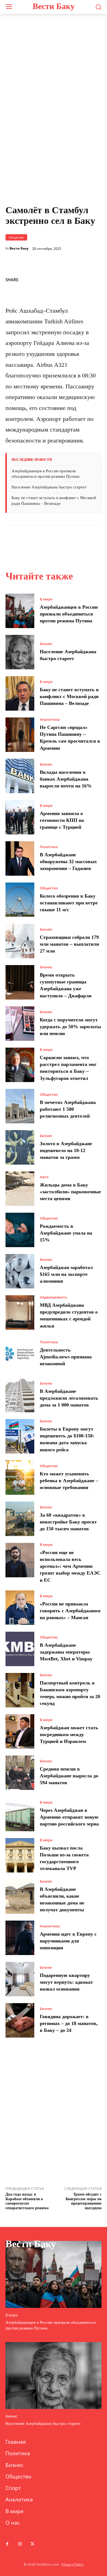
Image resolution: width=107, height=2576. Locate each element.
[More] (96, 279)
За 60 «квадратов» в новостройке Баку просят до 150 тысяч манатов (68, 1522)
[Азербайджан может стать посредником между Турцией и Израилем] (20, 1731)
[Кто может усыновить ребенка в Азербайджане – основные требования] (20, 1478)
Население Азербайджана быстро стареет (49, 487)
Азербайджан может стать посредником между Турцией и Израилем (69, 1734)
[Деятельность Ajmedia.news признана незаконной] (20, 1354)
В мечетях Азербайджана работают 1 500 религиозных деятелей (68, 1109)
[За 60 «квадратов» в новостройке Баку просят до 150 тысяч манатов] (20, 1519)
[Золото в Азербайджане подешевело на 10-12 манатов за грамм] (20, 1147)
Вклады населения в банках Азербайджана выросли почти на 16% (66, 779)
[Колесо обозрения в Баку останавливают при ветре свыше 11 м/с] (20, 900)
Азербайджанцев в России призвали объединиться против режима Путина (69, 614)
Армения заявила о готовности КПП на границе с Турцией (62, 820)
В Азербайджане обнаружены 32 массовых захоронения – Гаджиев (68, 861)
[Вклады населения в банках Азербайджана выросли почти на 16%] (20, 776)
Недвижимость (54, 1297)
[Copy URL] (70, 279)
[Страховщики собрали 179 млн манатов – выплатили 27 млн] (20, 941)
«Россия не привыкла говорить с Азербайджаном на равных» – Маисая (70, 1611)
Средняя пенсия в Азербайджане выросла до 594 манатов (69, 1776)
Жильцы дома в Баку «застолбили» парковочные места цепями (70, 1192)
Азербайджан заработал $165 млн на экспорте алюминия (66, 1274)
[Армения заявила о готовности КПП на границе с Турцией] (20, 817)
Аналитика (50, 720)
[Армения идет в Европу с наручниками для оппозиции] (20, 1938)
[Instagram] (20, 2544)
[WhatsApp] (58, 279)
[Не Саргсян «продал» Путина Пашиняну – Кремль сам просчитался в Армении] (20, 735)
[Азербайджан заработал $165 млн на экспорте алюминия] (20, 1271)
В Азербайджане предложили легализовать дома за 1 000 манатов (69, 1398)
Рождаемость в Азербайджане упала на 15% (66, 1233)
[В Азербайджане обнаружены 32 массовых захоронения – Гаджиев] (20, 858)
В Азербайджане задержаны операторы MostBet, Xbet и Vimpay (66, 1652)
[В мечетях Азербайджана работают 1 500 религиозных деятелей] (20, 1106)
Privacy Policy (73, 2564)
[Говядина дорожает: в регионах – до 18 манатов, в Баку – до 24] (20, 2020)
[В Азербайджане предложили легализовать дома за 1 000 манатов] (20, 1395)
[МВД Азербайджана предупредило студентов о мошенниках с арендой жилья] (20, 1312)
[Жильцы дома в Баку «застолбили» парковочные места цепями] (20, 1189)
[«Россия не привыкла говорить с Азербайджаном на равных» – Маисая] (20, 1608)
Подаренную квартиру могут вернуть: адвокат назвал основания (66, 1982)
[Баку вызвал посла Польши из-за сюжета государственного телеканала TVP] (20, 1855)
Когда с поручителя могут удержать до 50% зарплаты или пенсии (70, 1027)
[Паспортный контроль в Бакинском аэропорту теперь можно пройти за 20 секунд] (20, 1690)
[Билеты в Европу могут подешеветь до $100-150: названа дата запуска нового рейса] (20, 1436)
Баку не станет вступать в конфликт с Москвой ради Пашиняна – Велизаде (69, 696)
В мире (46, 599)
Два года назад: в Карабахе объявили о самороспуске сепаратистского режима (27, 2201)
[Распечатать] (83, 279)
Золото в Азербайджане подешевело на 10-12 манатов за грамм (66, 1150)
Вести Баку (19, 248)
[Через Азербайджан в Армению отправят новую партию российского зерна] (20, 1814)
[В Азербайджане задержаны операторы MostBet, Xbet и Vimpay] (20, 1649)
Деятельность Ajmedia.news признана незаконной (66, 1357)
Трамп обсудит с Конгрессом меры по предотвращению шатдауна (84, 2201)
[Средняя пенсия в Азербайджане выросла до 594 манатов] (20, 1773)
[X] (45, 279)
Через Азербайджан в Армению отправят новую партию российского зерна (69, 1817)
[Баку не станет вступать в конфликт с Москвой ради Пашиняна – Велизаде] (20, 693)
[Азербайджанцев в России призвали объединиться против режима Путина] (20, 611)
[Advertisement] (54, 134)
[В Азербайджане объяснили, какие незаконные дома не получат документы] (20, 1897)
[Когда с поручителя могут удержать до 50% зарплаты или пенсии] (20, 1024)
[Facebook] (32, 279)
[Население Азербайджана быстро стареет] (20, 652)
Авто (44, 1177)
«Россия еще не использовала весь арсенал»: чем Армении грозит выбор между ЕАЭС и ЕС (70, 1566)
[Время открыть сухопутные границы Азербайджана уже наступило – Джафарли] (20, 982)
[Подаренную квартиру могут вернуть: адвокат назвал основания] (20, 1979)
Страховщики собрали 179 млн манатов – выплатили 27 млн (69, 944)
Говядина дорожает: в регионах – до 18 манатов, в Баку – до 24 (69, 2023)
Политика (49, 847)
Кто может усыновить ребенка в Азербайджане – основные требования (69, 1481)
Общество (16, 237)
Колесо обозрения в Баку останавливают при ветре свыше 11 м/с (69, 903)
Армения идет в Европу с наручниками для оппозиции (68, 1941)
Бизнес (46, 644)
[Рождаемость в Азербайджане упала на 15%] (20, 1230)
